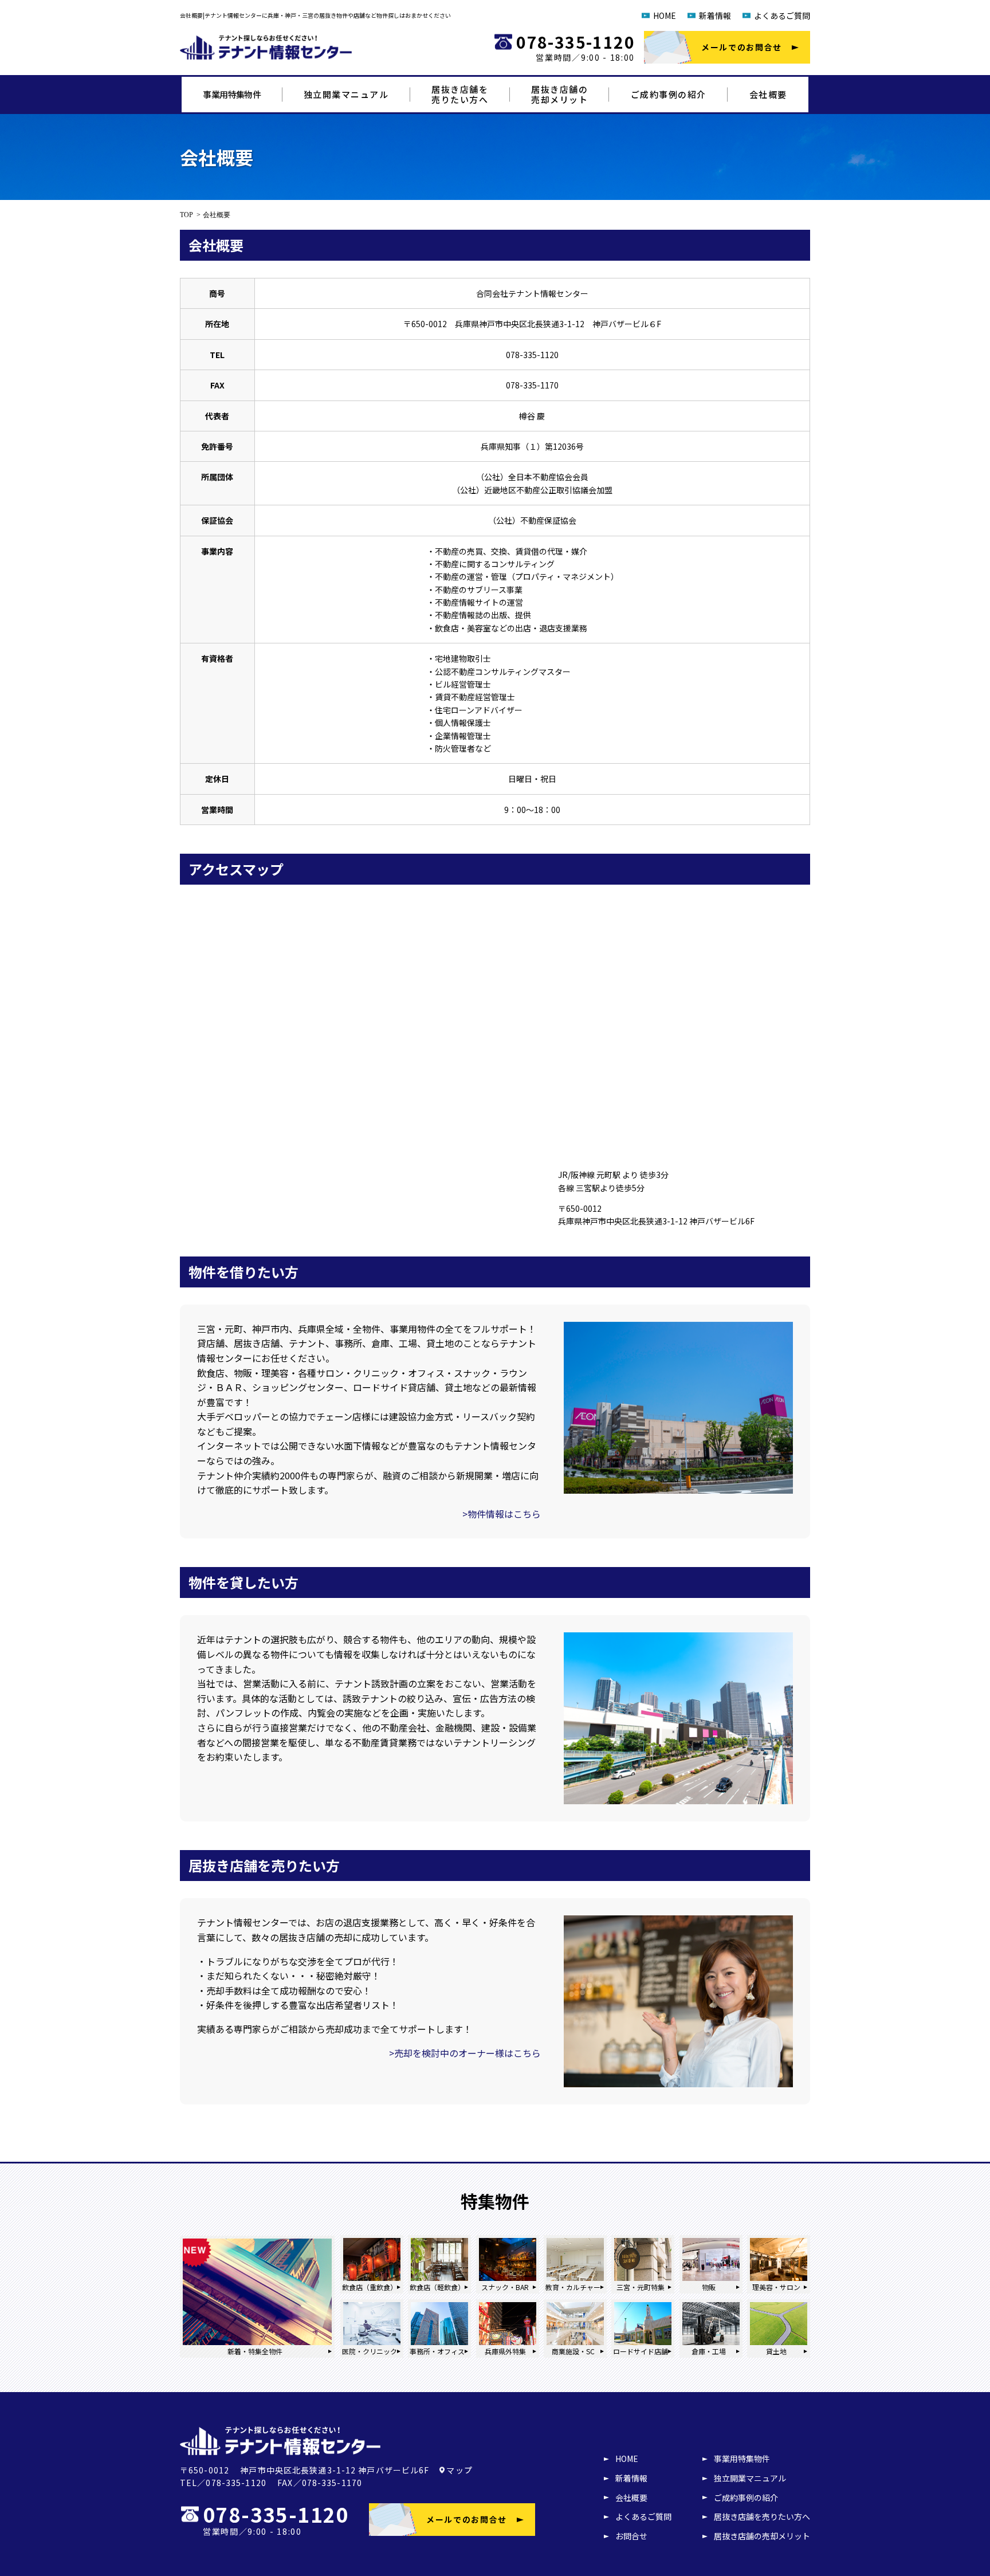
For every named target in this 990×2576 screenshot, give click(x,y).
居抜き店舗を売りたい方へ (762, 2516)
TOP (186, 215)
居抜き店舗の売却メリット (762, 2536)
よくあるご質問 (782, 15)
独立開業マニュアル (346, 94)
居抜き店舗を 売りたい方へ (460, 94)
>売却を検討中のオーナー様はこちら (465, 2053)
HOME (665, 15)
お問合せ (631, 2536)
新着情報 (715, 15)
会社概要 (768, 94)
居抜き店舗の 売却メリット (559, 94)
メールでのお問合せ (742, 47)
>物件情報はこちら (502, 1514)
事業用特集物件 (232, 94)
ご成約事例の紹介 (669, 94)
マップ (459, 2470)
